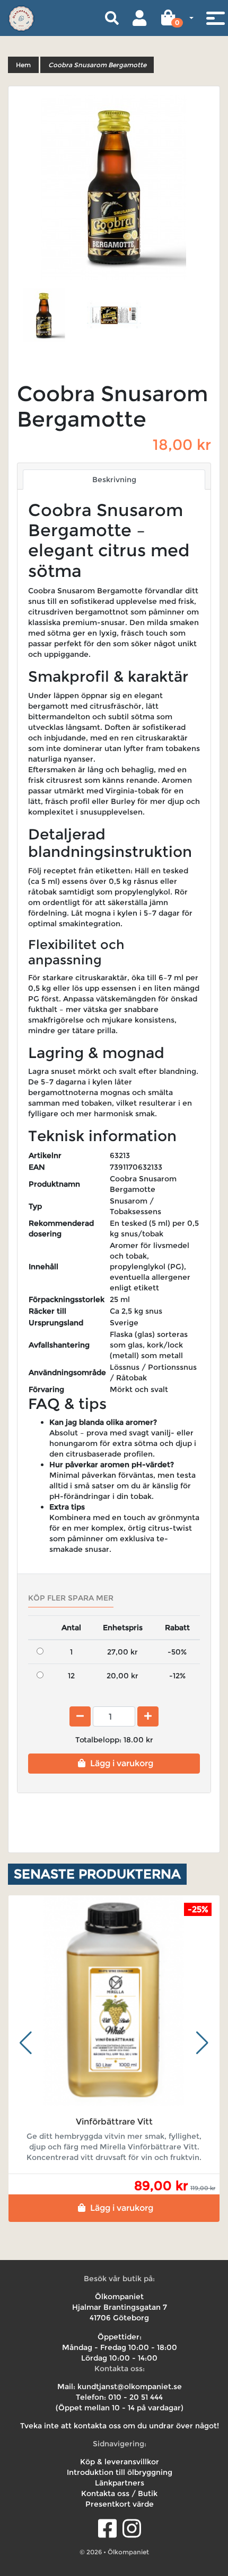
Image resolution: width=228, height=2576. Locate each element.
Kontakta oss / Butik (119, 2493)
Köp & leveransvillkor (120, 2462)
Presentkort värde (120, 2504)
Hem (23, 65)
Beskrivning (114, 480)
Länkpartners (120, 2483)
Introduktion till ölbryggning (120, 2472)
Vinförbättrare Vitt (114, 2122)
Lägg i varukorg (122, 1763)
